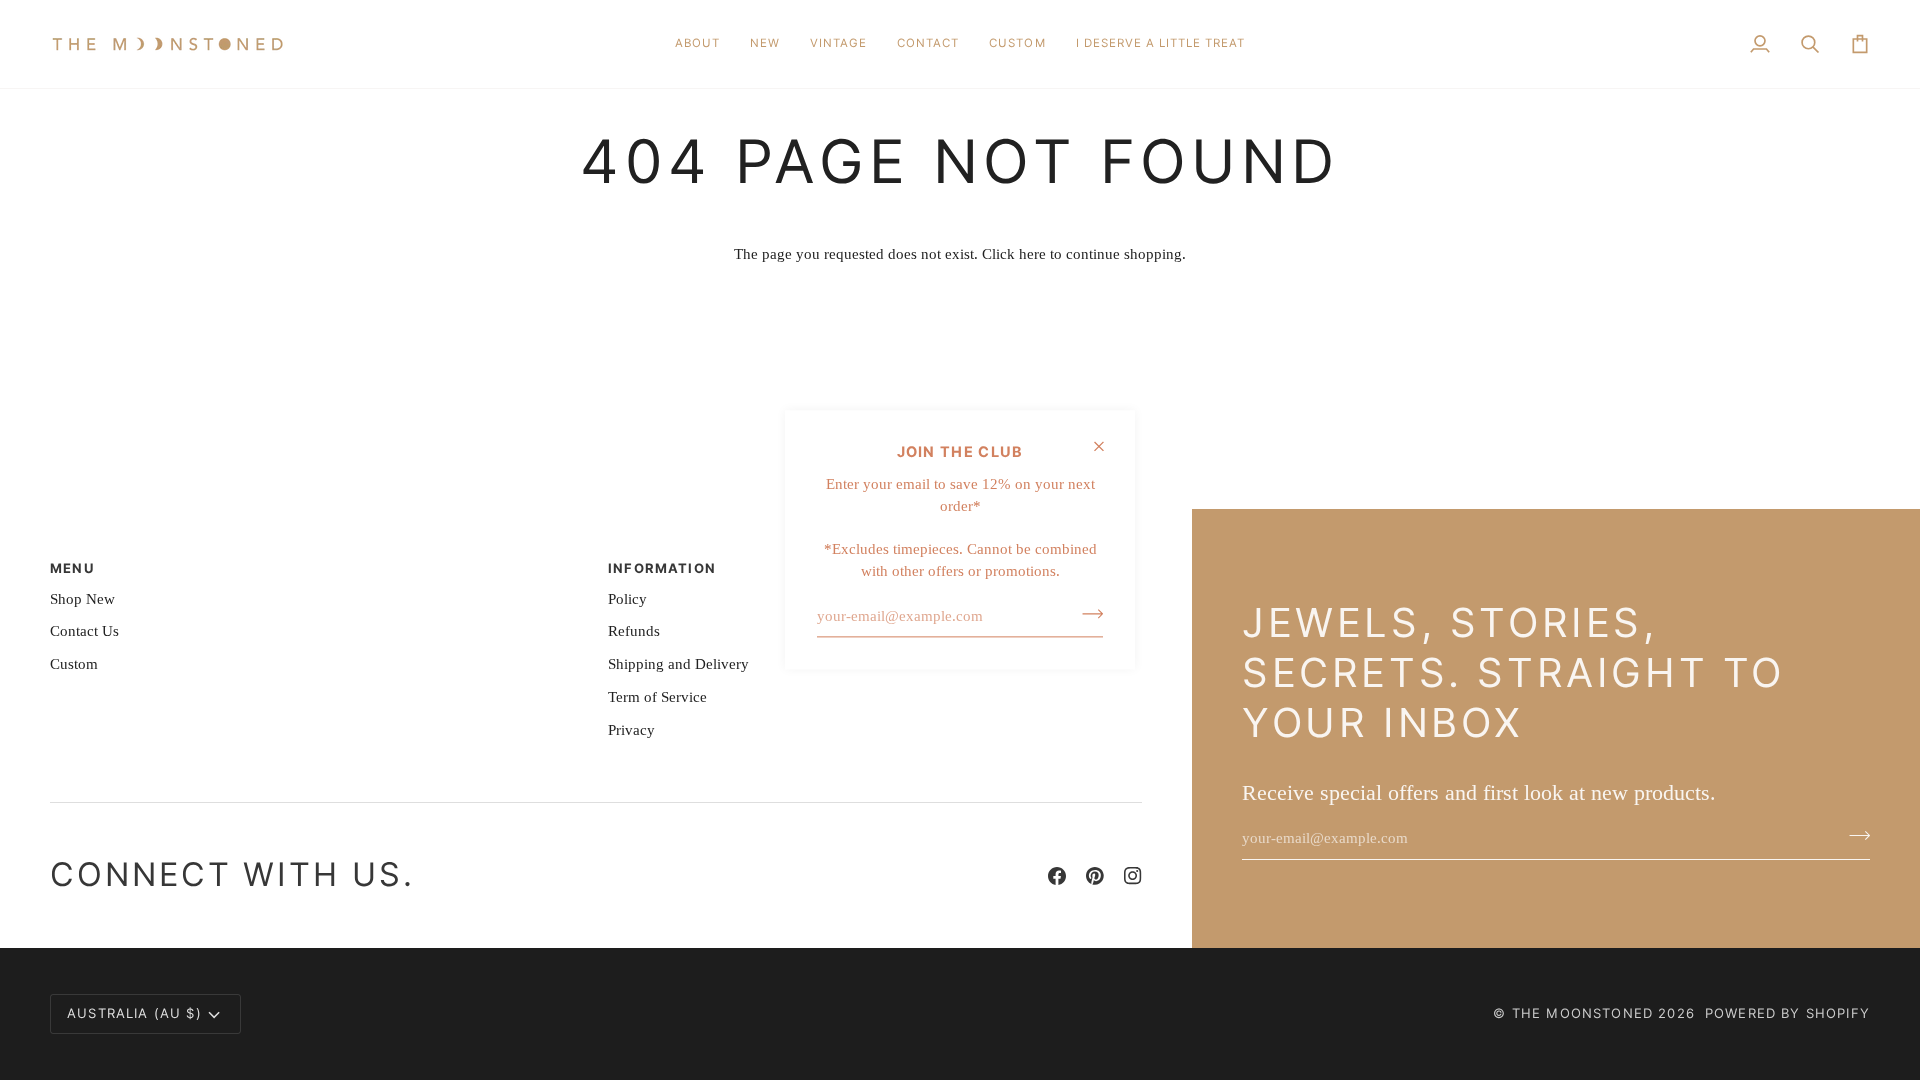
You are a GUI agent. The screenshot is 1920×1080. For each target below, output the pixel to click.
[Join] (1086, 614)
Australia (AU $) (134, 1013)
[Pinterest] (1095, 876)
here (1032, 254)
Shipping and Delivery (678, 664)
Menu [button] (72, 568)
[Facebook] (1057, 876)
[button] (765, 44)
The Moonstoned (1582, 1013)
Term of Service (657, 697)
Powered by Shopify (1787, 1013)
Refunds (634, 631)
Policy (627, 599)
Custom (74, 664)
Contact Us (84, 631)
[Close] (1107, 446)
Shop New (82, 599)
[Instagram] (1133, 876)
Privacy (631, 730)
